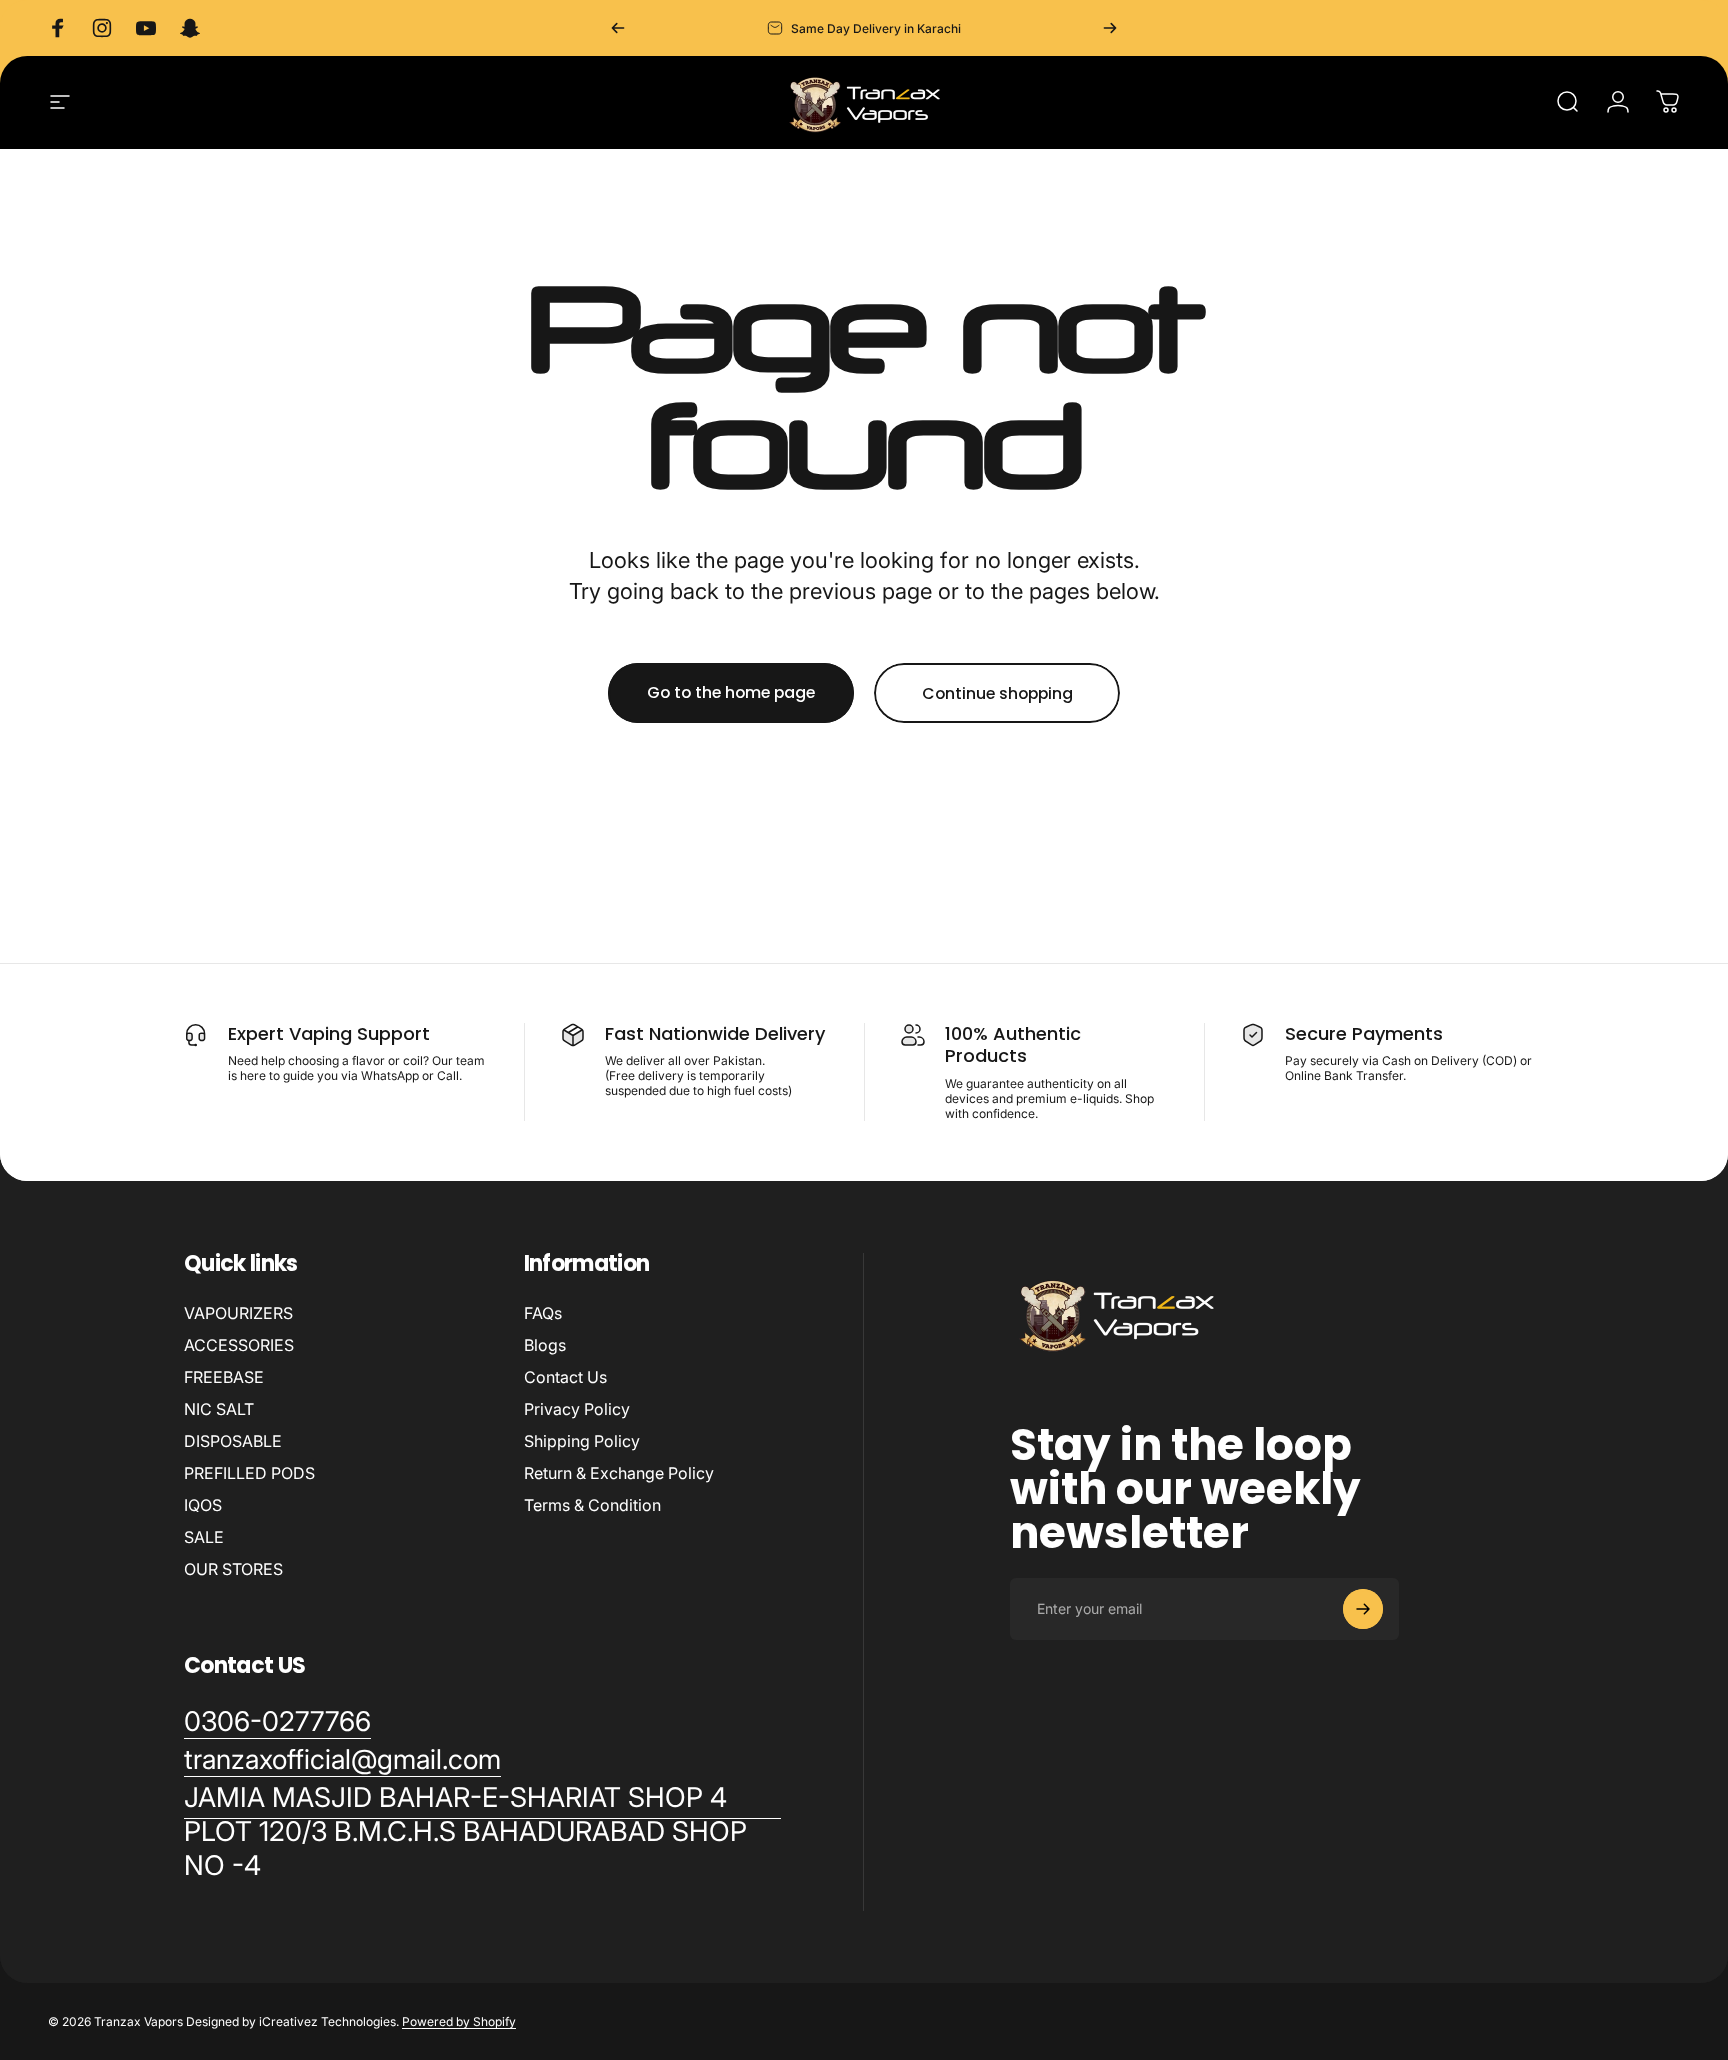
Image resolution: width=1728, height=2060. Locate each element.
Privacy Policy (577, 1409)
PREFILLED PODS (249, 1473)
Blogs (545, 1345)
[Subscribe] (1363, 1609)
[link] (482, 1832)
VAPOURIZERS (238, 1313)
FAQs (543, 1313)
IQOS (203, 1505)
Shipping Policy (582, 1441)
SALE (204, 1537)
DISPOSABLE (233, 1441)
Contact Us (565, 1377)
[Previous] (618, 28)
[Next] (1110, 28)
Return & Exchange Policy (619, 1473)
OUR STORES (233, 1569)
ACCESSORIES (239, 1345)
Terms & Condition (592, 1505)
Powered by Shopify (459, 2021)
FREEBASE (224, 1377)
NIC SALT (219, 1409)
